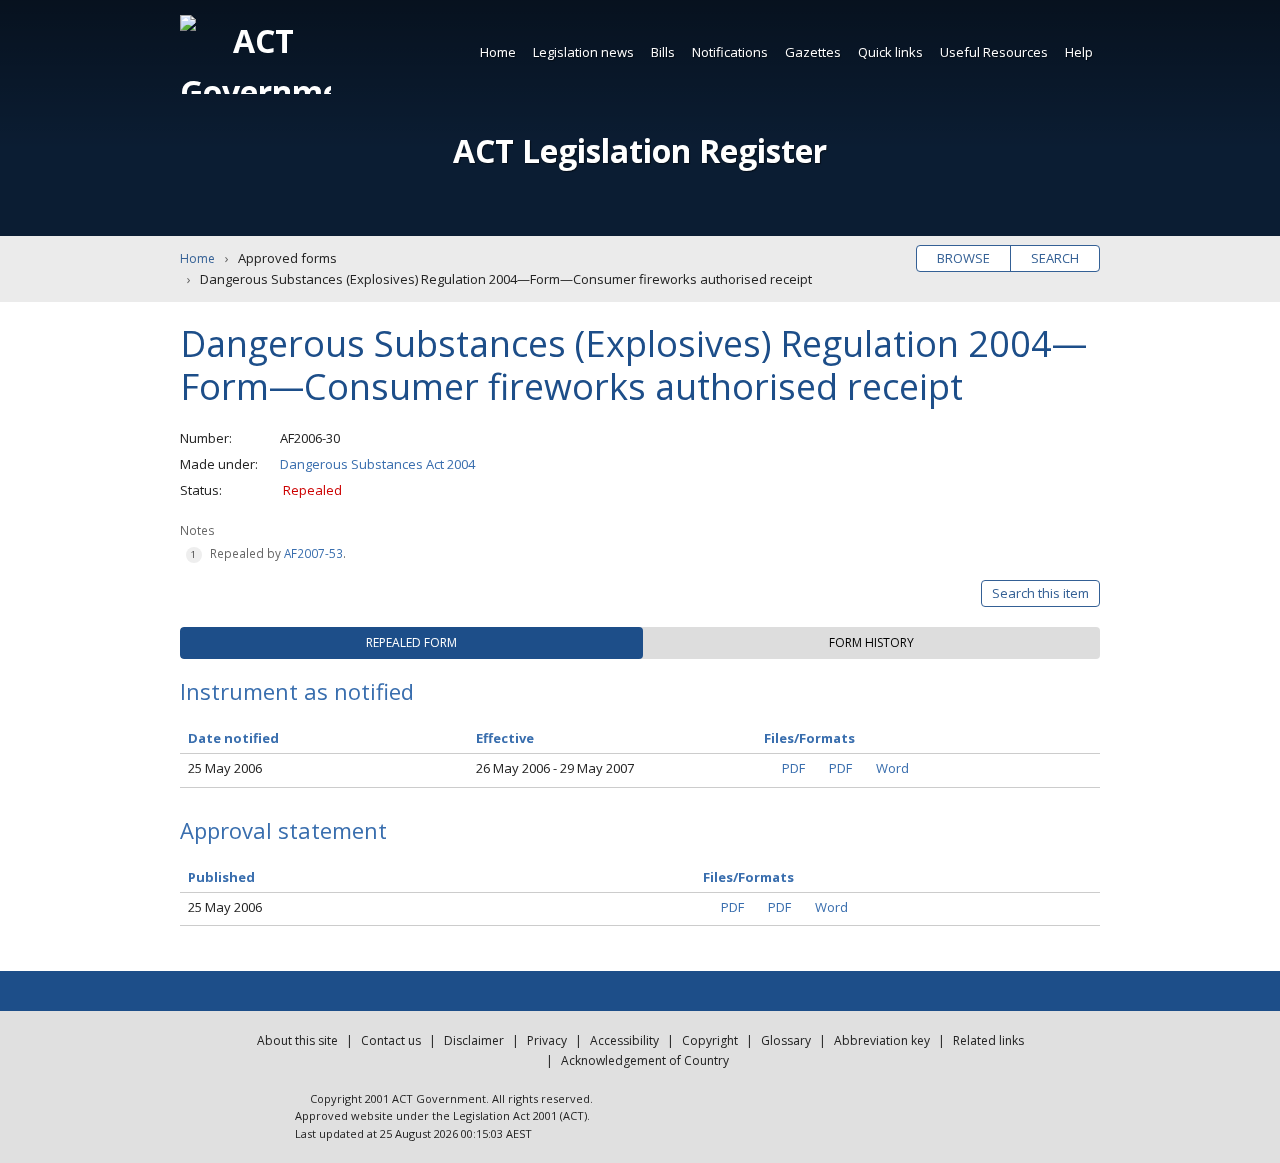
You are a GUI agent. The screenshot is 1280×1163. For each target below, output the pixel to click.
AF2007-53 (313, 553)
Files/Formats (748, 877)
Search (1055, 258)
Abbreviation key (882, 1040)
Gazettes (813, 52)
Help (1079, 52)
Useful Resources (994, 52)
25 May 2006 (225, 768)
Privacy (547, 1040)
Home (498, 52)
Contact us (391, 1040)
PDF (793, 768)
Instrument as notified (297, 691)
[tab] (411, 643)
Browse (963, 258)
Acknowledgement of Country (645, 1060)
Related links (988, 1040)
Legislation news (583, 52)
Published (221, 877)
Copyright (710, 1040)
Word (892, 768)
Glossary (786, 1040)
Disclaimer (474, 1040)
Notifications (730, 52)
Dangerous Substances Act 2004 (377, 464)
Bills (663, 52)
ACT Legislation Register (640, 150)
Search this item (1040, 593)
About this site (297, 1040)
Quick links (890, 52)
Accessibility (624, 1040)
